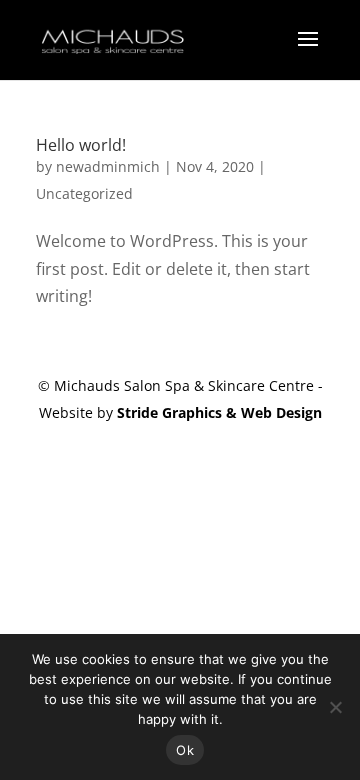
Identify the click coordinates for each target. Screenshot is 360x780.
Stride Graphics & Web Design (219, 412)
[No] (335, 707)
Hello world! (81, 145)
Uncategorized (84, 193)
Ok (185, 750)
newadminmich (108, 166)
